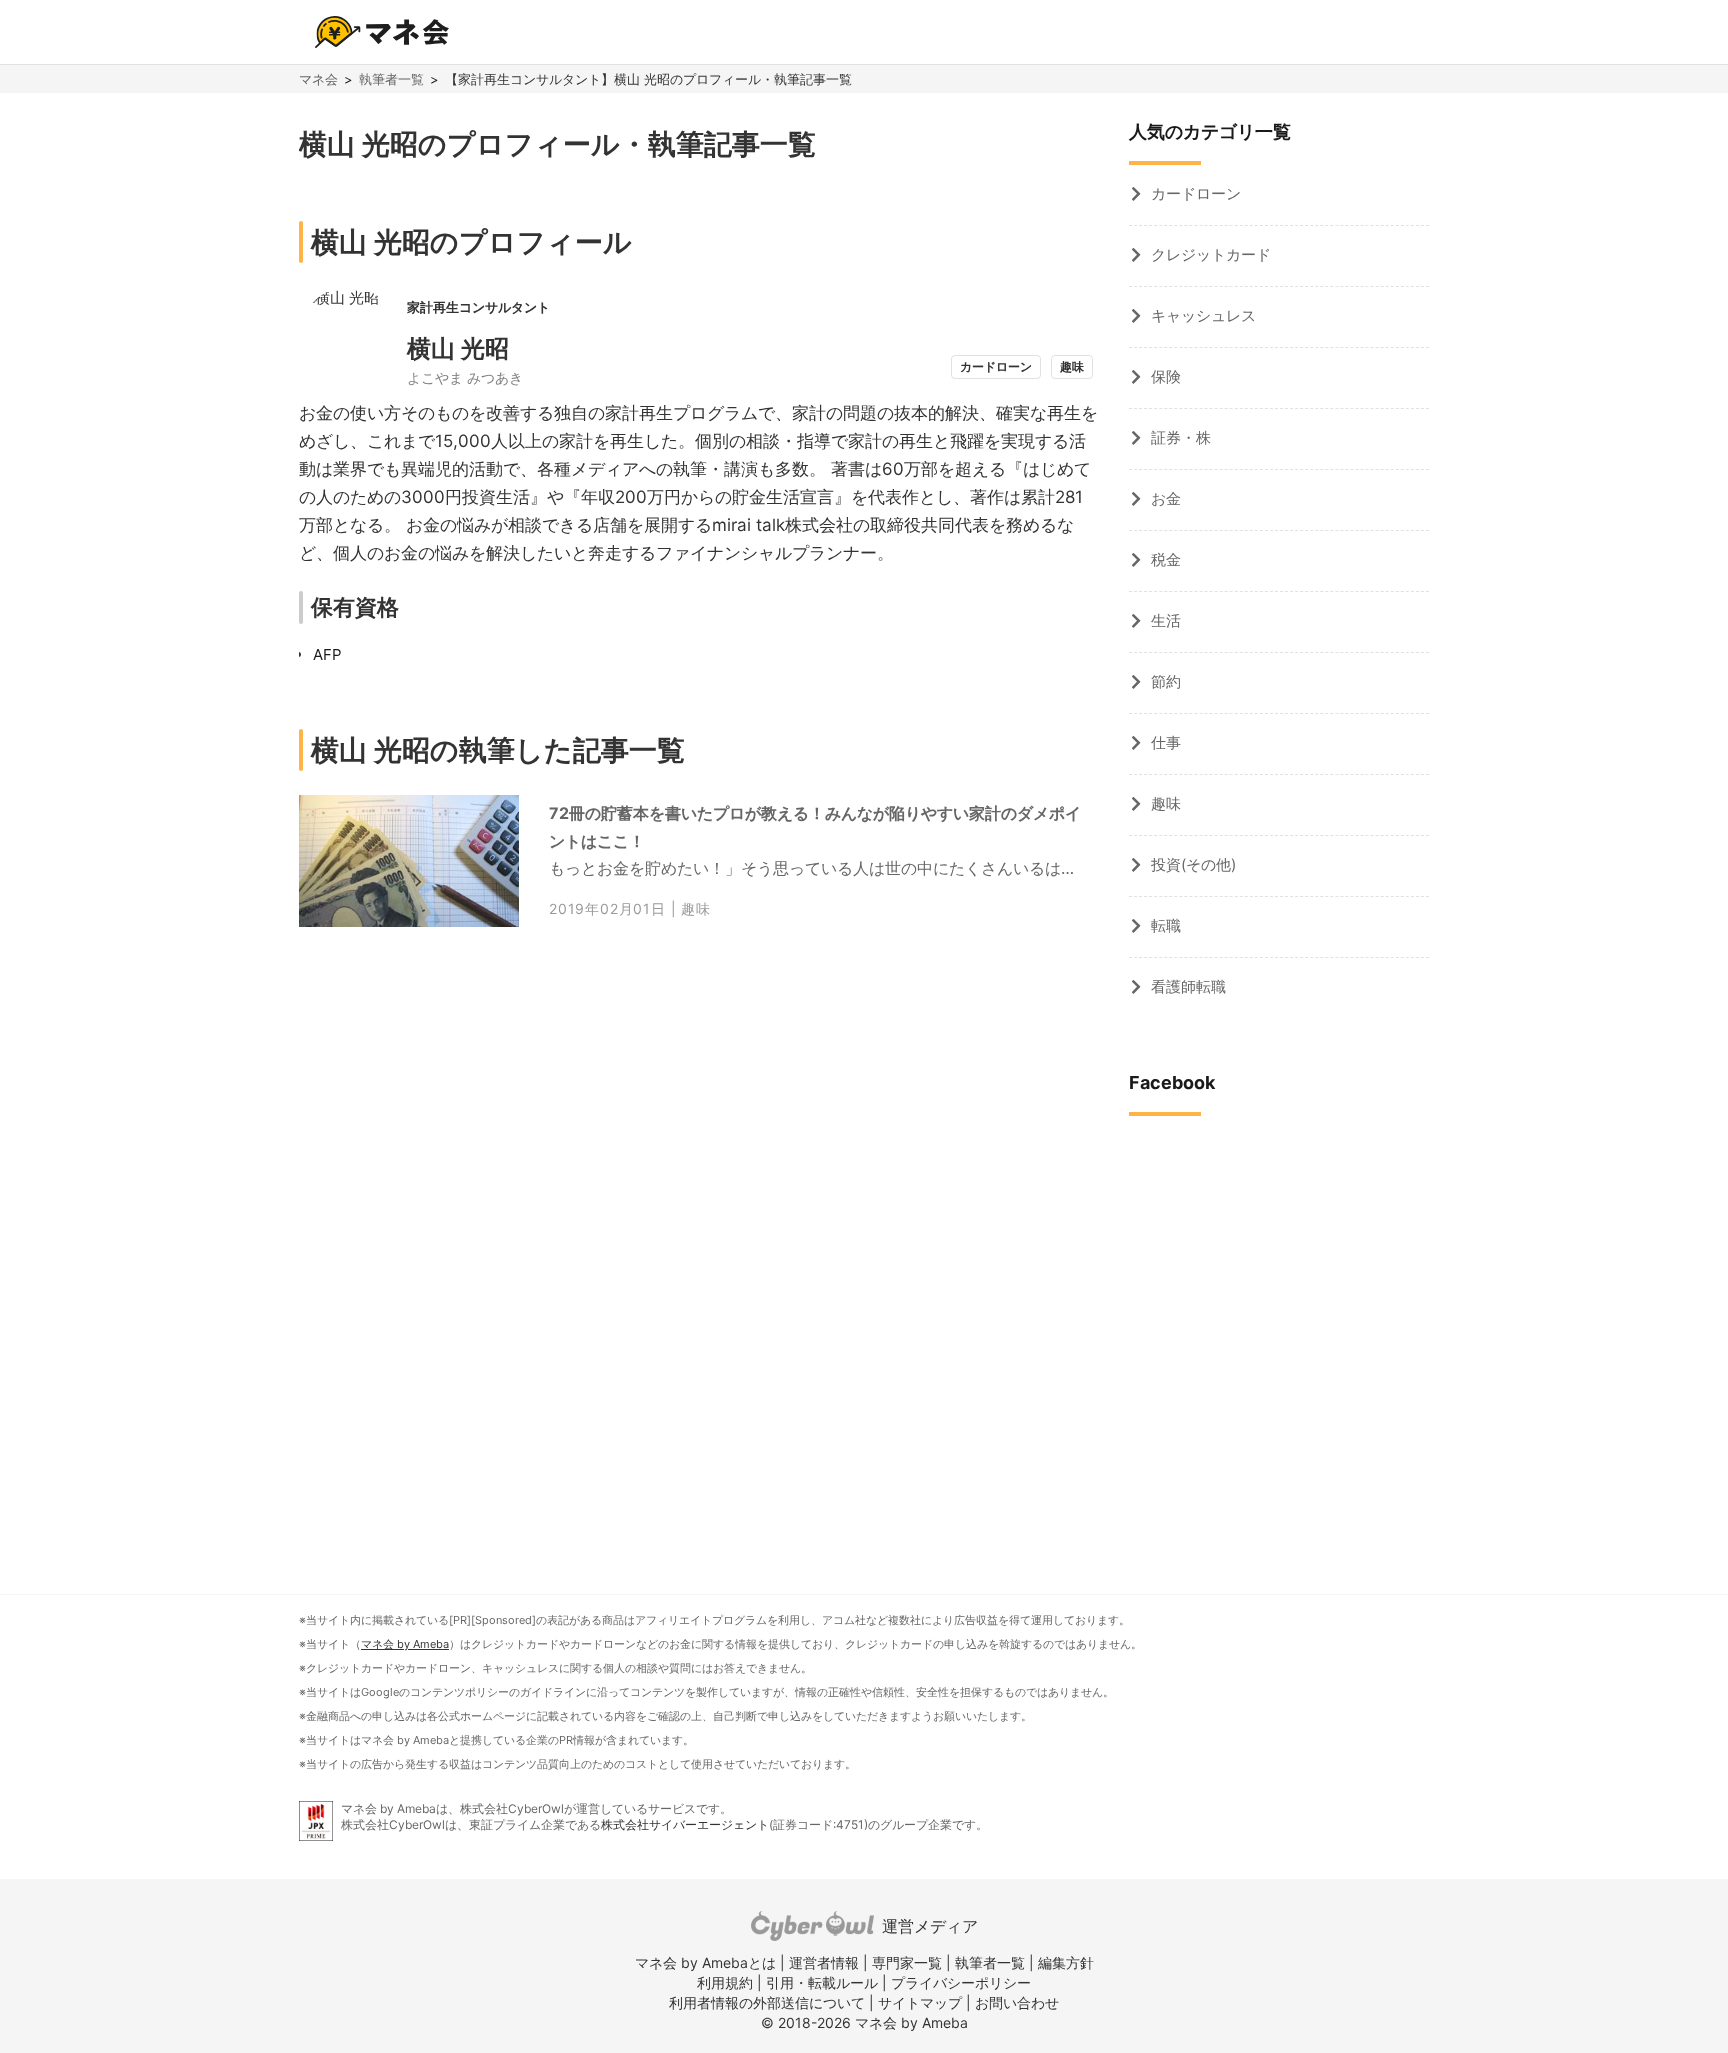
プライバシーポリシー (961, 1982)
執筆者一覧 (391, 79)
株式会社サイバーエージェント (685, 1824)
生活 (1166, 620)
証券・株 (1181, 437)
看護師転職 (1188, 986)
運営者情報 (824, 1962)
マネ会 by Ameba (405, 1644)
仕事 (1166, 742)
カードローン (1196, 193)
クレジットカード (1211, 254)
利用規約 (725, 1982)
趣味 (696, 909)
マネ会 (318, 79)
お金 (1166, 498)
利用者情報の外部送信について (767, 2002)
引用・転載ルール (822, 1982)
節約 (1166, 681)
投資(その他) (1193, 864)
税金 (1166, 559)
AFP (327, 654)
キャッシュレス (1203, 315)
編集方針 (1066, 1962)
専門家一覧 (907, 1962)
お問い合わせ (1017, 2002)
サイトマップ (920, 2002)
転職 (1166, 925)
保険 (1166, 376)
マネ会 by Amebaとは (705, 1962)
